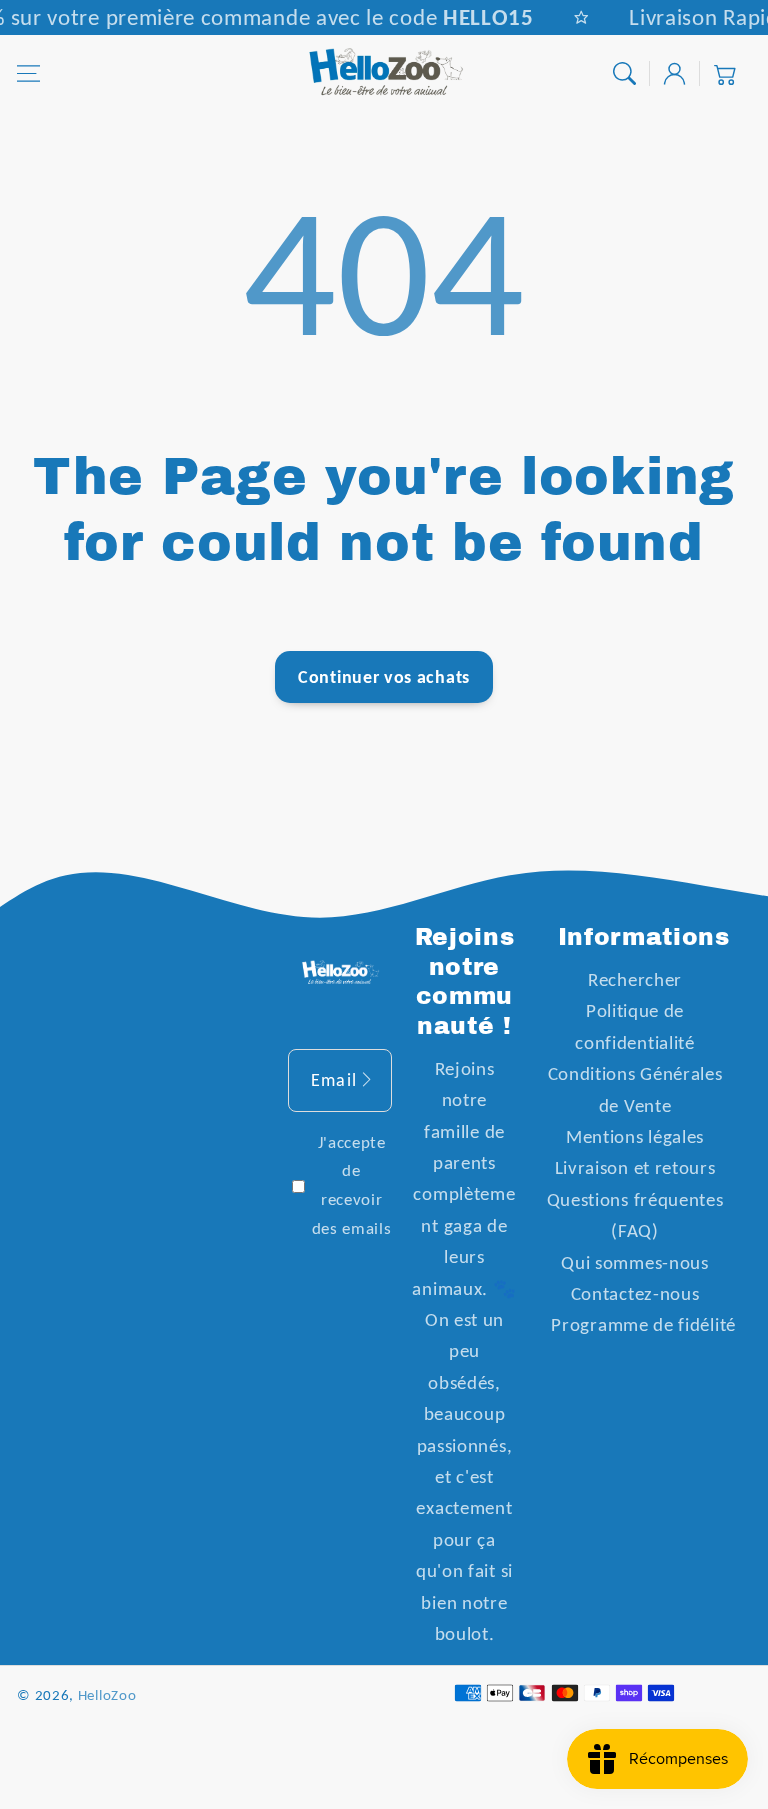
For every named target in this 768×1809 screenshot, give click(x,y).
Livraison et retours (635, 1167)
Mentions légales (635, 1136)
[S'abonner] (367, 1080)
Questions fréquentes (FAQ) (635, 1215)
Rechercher (635, 979)
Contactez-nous (635, 1293)
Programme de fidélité (643, 1324)
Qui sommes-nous (634, 1262)
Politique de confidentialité (634, 1026)
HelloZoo (107, 1695)
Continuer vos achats (384, 676)
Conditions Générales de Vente (635, 1089)
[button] (28, 73)
